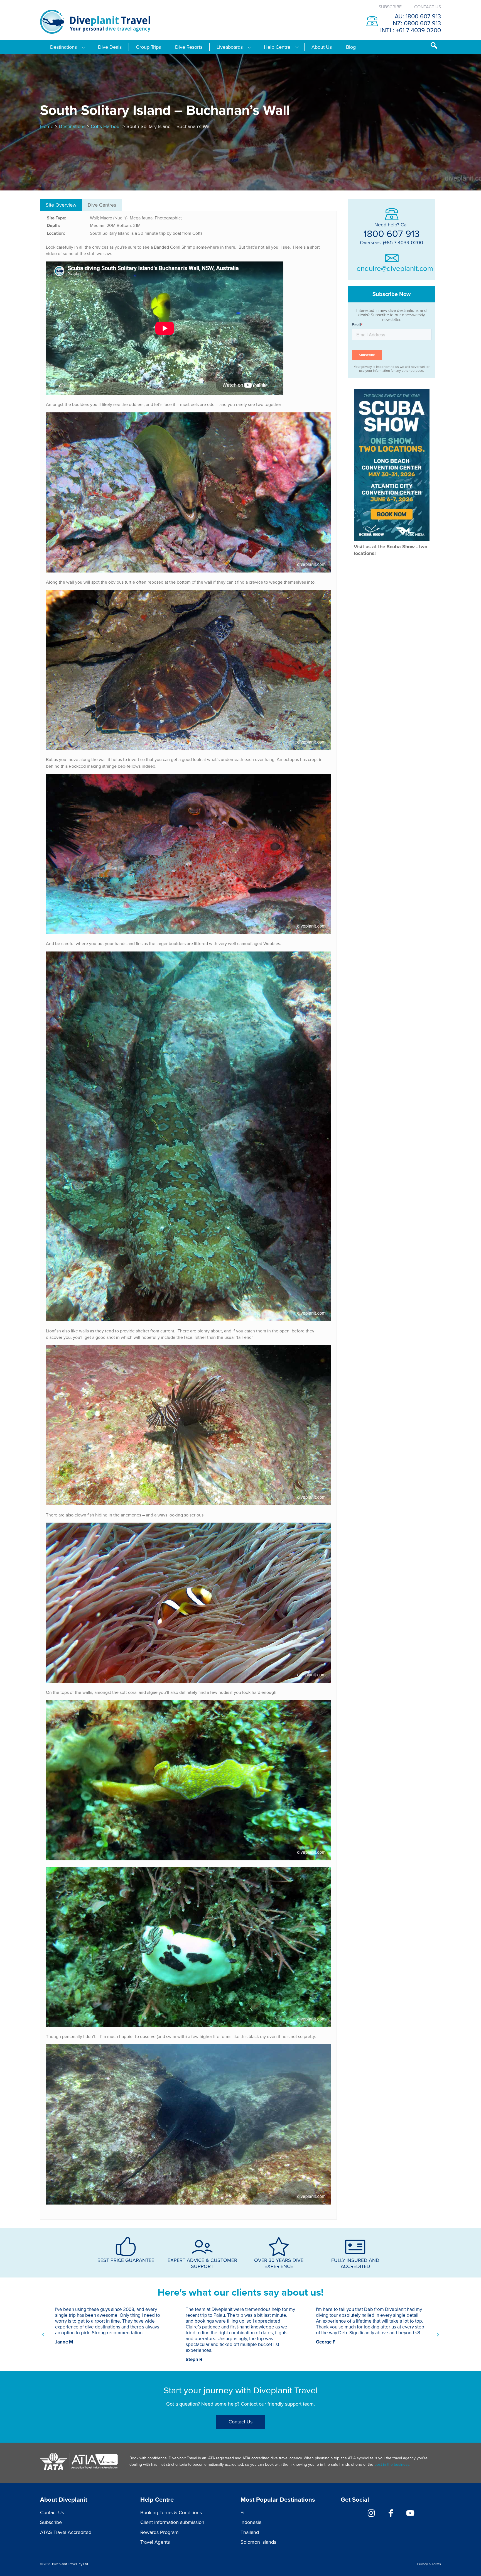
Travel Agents (155, 2542)
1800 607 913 (392, 233)
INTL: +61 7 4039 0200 (411, 30)
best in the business (392, 2464)
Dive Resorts (189, 47)
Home (47, 126)
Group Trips (148, 47)
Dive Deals (110, 47)
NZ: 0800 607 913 (417, 23)
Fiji (244, 2512)
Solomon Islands (258, 2542)
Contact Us (428, 7)
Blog (351, 47)
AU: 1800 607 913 (418, 16)
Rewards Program (159, 2532)
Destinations (63, 47)
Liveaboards (230, 47)
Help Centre (277, 47)
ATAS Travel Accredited (66, 2532)
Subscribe (390, 7)
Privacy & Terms (429, 2564)
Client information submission (172, 2522)
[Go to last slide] (43, 2335)
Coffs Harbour (106, 126)
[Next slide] (438, 2335)
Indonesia (251, 2522)
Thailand (250, 2532)
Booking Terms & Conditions (171, 2512)
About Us (322, 47)
